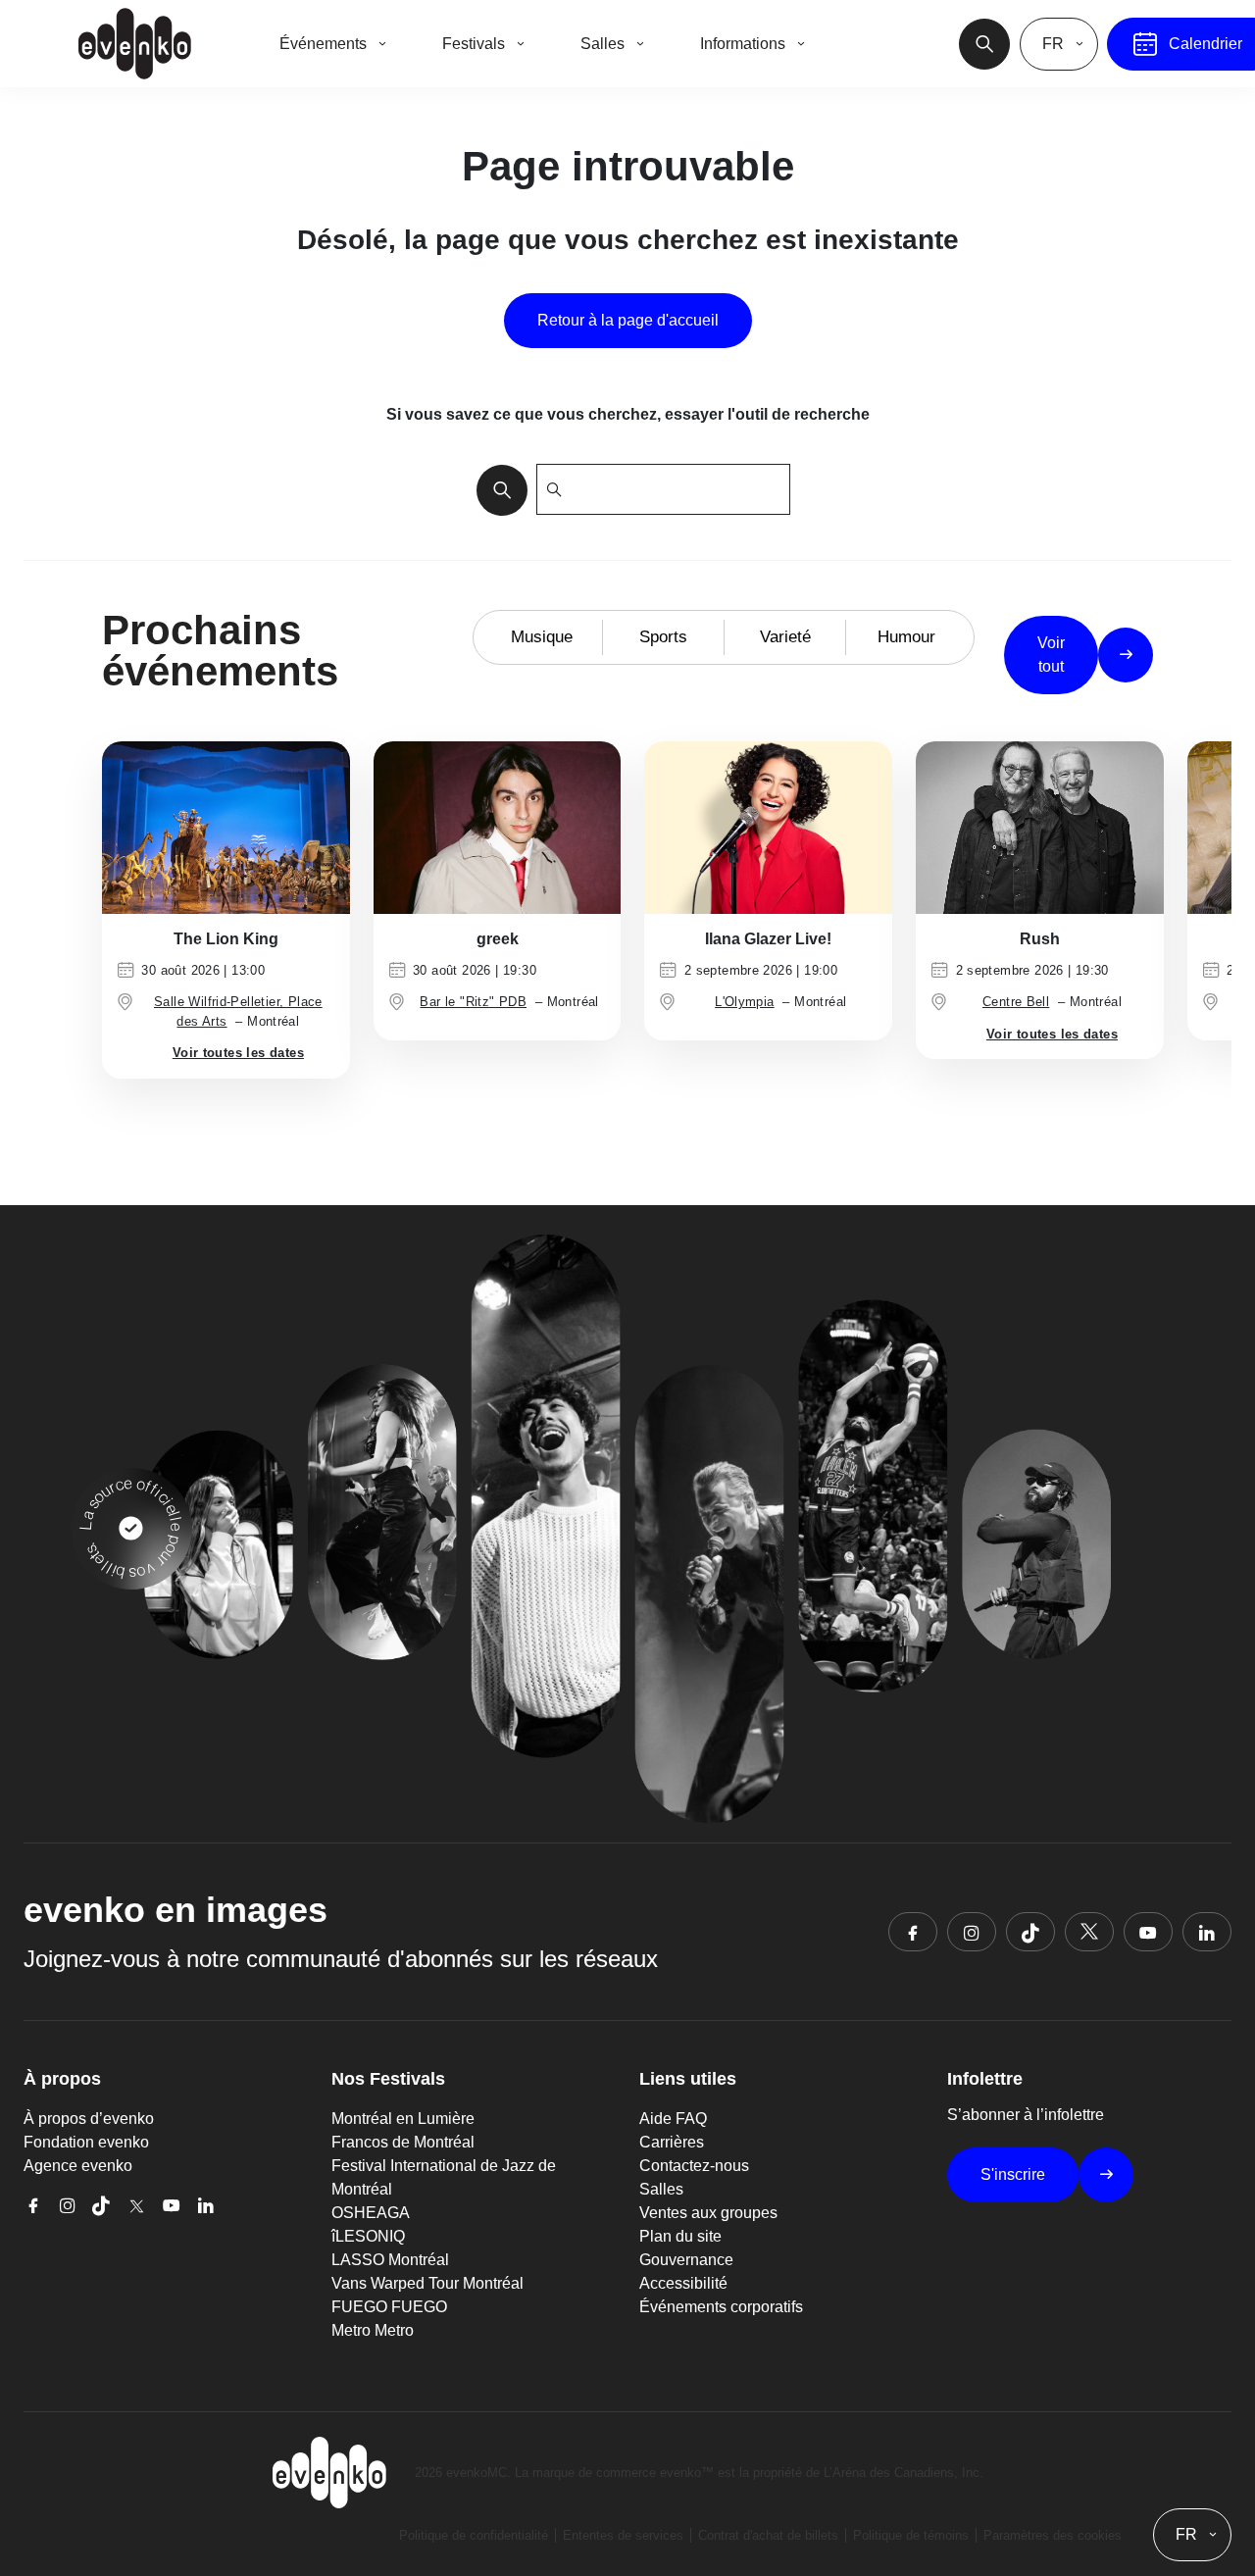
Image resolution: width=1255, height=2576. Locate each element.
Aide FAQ (673, 2119)
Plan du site (680, 2236)
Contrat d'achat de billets (768, 2535)
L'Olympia (745, 1002)
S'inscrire (1013, 2174)
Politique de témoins (911, 2535)
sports (663, 637)
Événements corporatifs (721, 2307)
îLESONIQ (368, 2236)
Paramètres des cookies (1053, 2535)
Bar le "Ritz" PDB (473, 1002)
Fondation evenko (86, 2142)
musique (542, 637)
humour (906, 637)
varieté (785, 637)
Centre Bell (1016, 1002)
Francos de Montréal (403, 2142)
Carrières (672, 2142)
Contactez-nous (694, 2166)
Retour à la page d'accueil (628, 320)
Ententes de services (623, 2535)
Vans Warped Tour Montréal (427, 2283)
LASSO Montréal (390, 2260)
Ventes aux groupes (708, 2213)
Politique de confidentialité (474, 2535)
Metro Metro (373, 2330)
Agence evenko (78, 2166)
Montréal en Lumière (403, 2119)
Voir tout (1051, 655)
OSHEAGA (371, 2213)
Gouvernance (686, 2260)
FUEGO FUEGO (389, 2307)
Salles (661, 2189)
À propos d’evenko (89, 2119)
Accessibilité (683, 2283)
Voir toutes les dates (238, 1053)
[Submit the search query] (496, 489)
